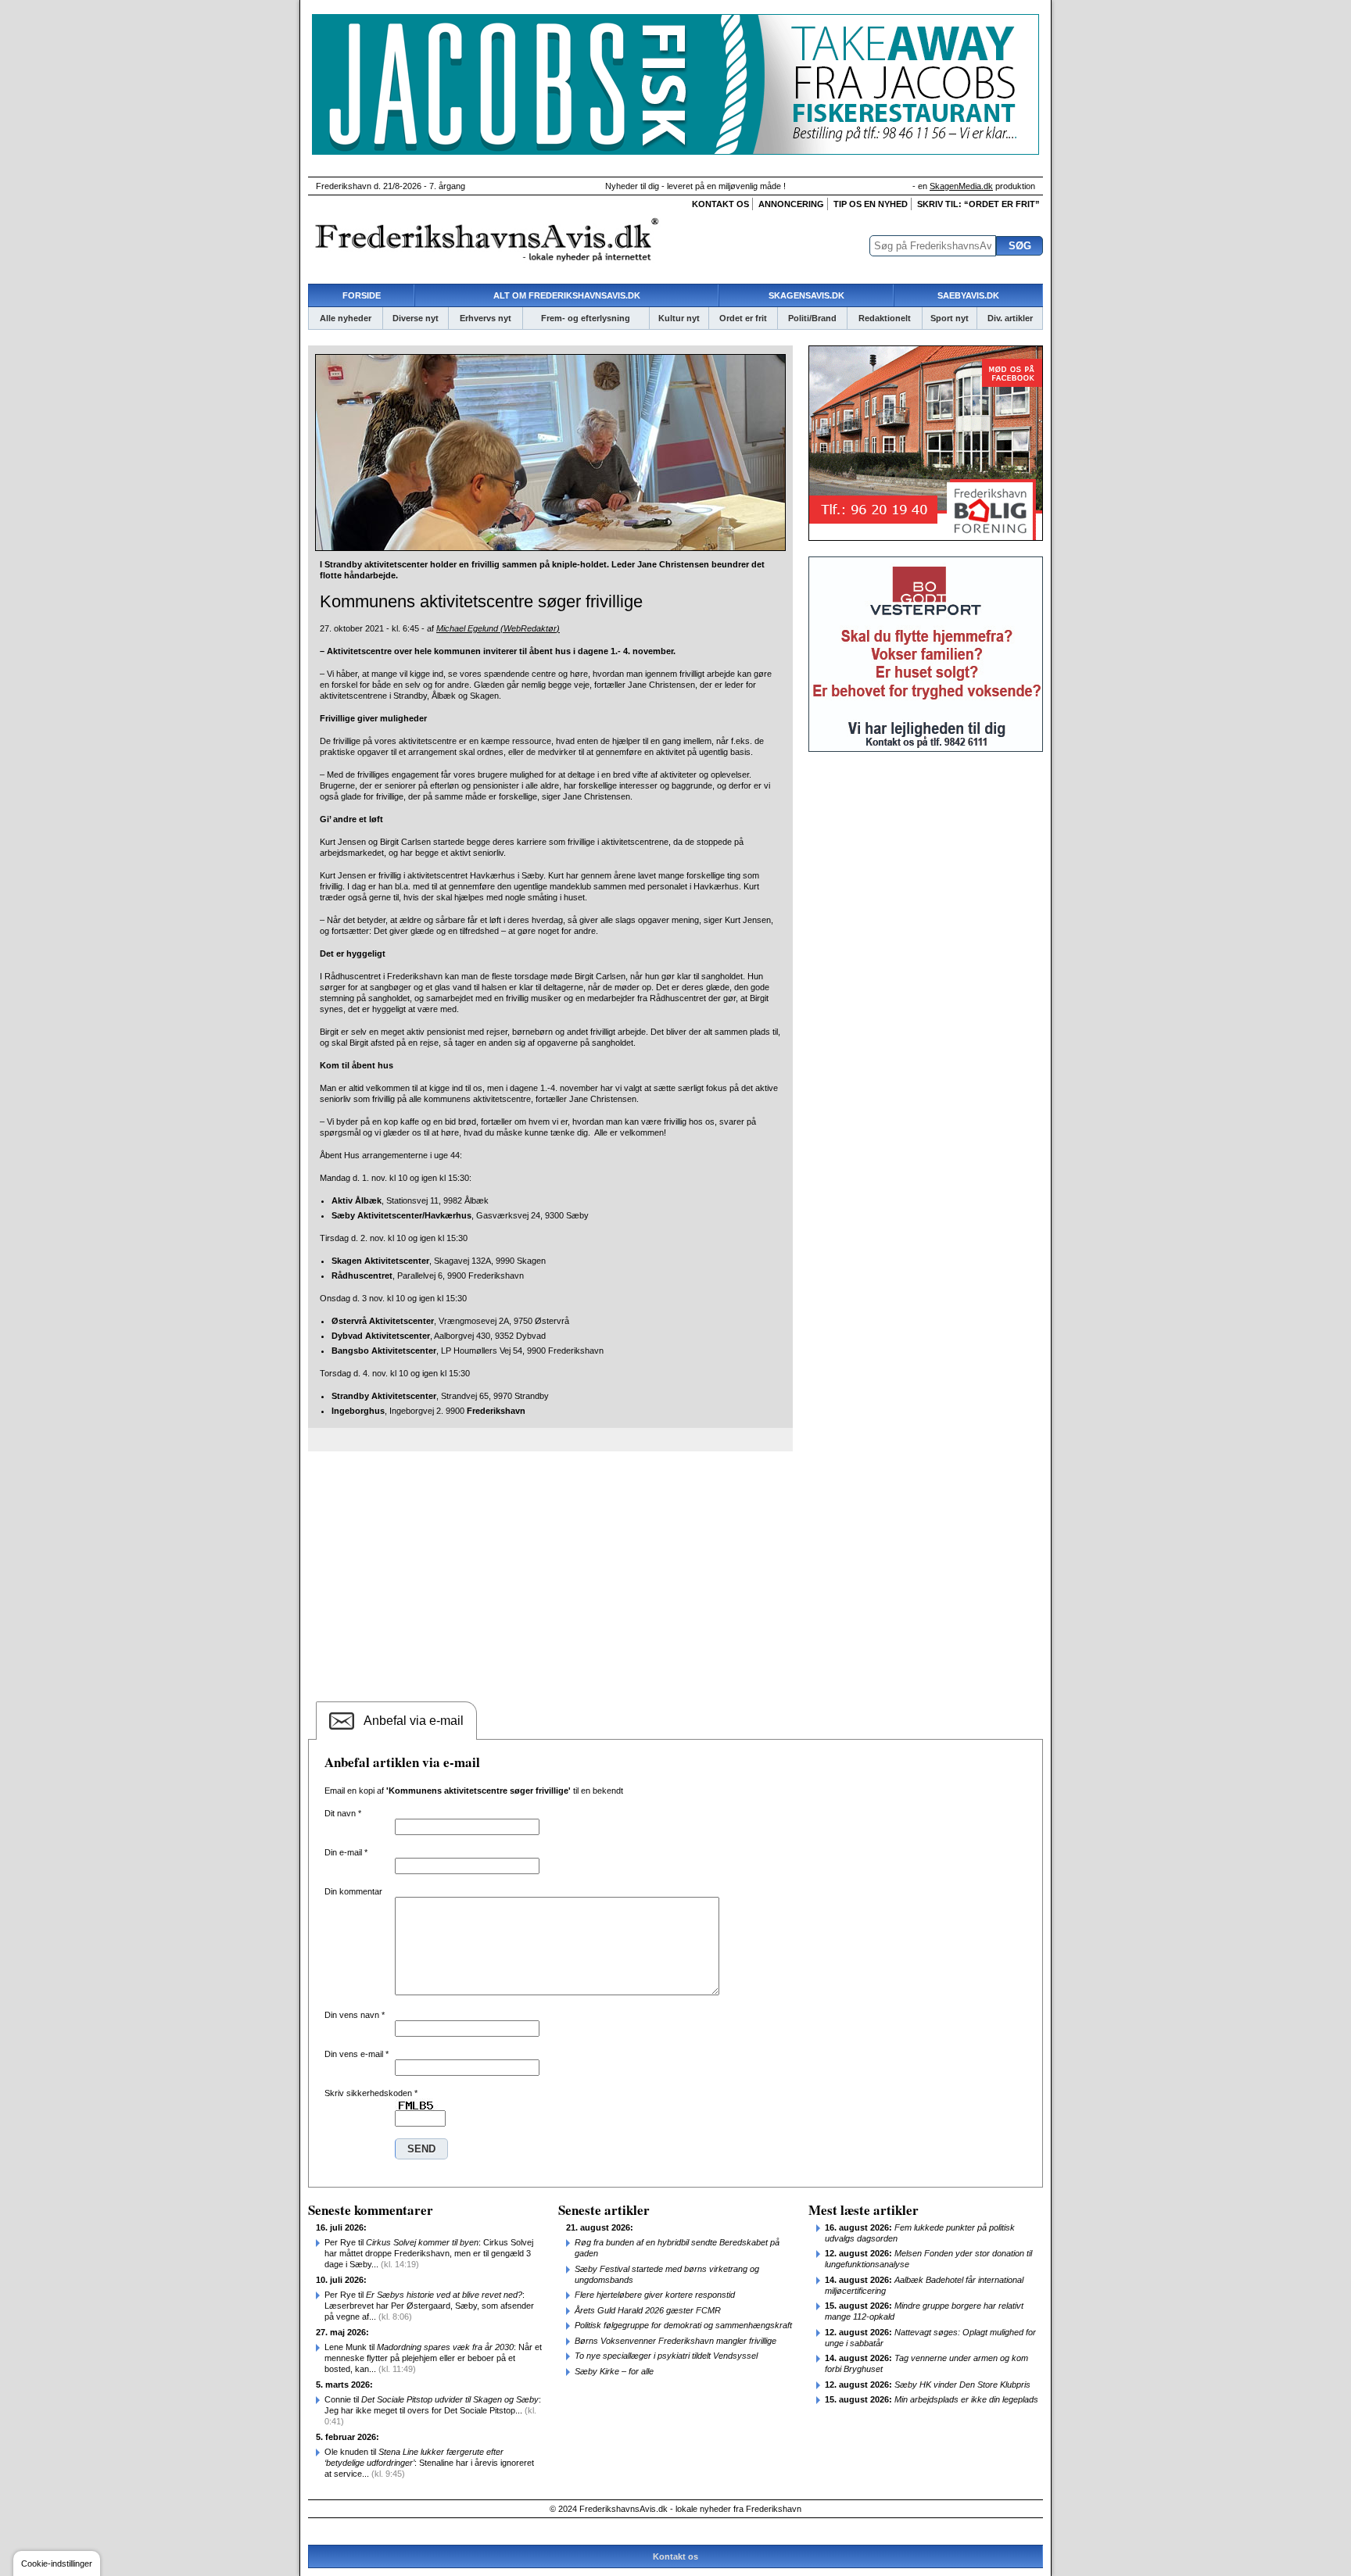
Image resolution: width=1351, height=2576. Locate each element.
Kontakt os (720, 204)
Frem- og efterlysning (586, 318)
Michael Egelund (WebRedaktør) (498, 628)
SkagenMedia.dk (961, 186)
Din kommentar (353, 1891)
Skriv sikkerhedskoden (371, 2093)
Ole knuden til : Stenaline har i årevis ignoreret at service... (429, 2463)
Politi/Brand (812, 318)
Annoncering (791, 204)
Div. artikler (1010, 318)
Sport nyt (950, 318)
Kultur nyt (679, 318)
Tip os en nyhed (871, 204)
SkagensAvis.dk (806, 295)
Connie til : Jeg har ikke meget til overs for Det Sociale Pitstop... (433, 2410)
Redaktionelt (885, 318)
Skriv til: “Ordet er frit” (978, 204)
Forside (362, 295)
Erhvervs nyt (486, 318)
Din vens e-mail (357, 2054)
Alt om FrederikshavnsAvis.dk (567, 295)
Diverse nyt (416, 318)
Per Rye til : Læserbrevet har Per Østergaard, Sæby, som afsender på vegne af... (429, 2306)
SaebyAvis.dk (968, 295)
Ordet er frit (743, 318)
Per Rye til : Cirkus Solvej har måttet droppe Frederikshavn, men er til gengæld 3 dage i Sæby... (429, 2253)
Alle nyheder (346, 318)
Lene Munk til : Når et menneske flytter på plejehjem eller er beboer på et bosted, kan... (433, 2358)
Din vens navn (355, 2015)
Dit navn (343, 1813)
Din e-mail (346, 1852)
